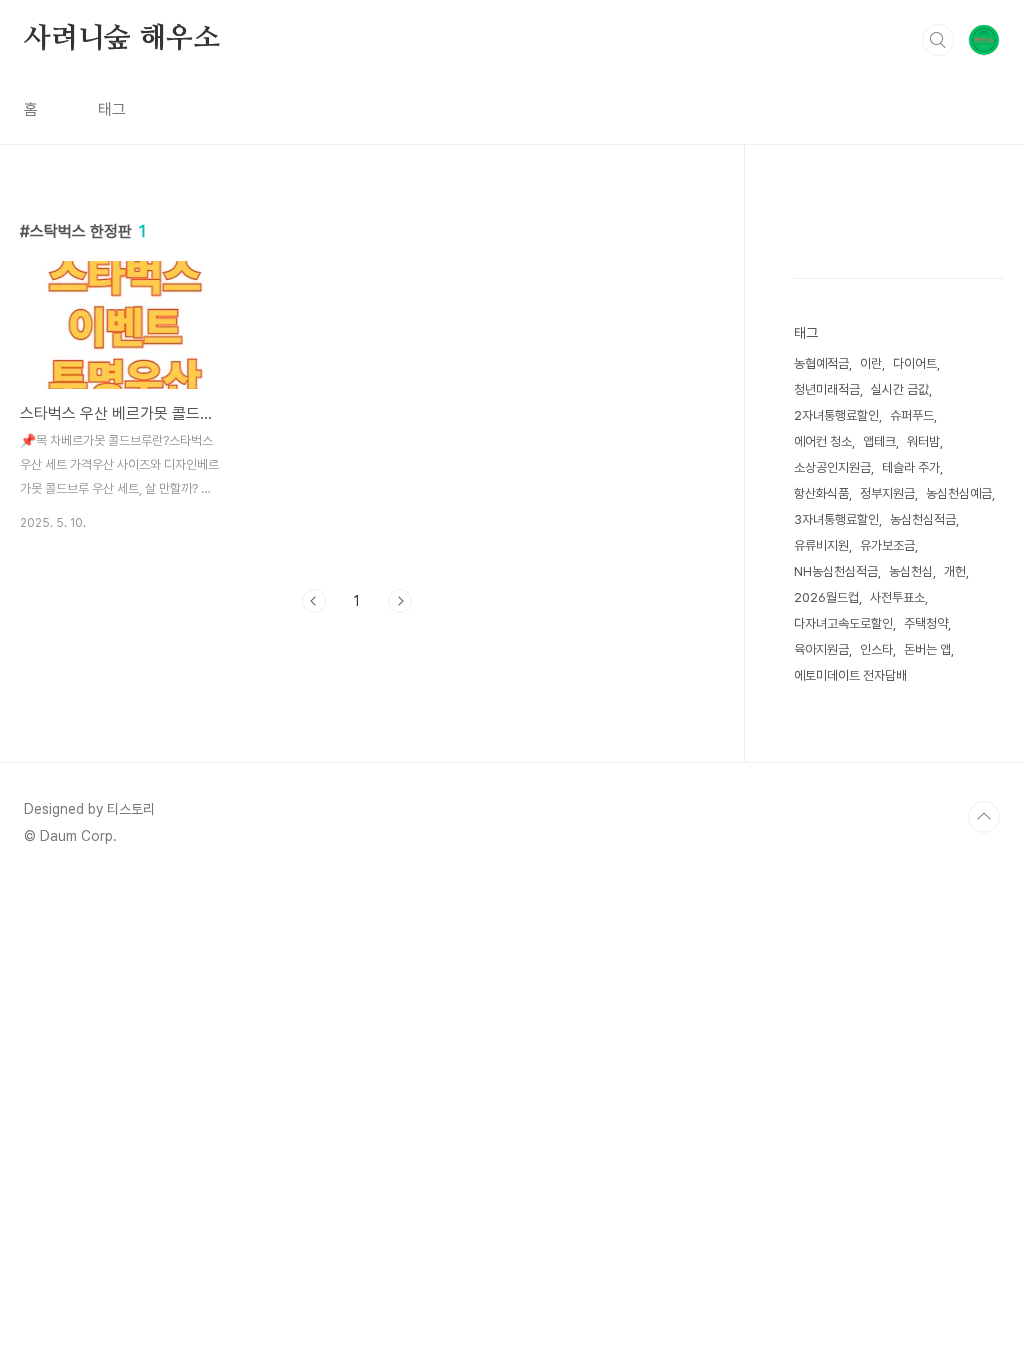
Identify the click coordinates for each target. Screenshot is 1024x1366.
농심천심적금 (923, 519)
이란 (871, 363)
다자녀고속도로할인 (843, 623)
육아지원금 (821, 649)
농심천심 (911, 571)
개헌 (955, 571)
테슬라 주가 (911, 467)
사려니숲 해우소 (121, 39)
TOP (984, 817)
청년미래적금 (827, 389)
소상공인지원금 (832, 467)
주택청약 (926, 623)
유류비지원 (821, 545)
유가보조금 (887, 545)
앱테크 (879, 441)
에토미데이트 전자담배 (850, 675)
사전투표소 (897, 597)
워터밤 (923, 441)
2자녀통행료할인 (836, 415)
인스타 (876, 649)
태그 (112, 109)
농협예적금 (821, 363)
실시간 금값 (900, 389)
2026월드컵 (826, 597)
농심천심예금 (959, 493)
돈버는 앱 (927, 649)
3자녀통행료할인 (836, 519)
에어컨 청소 (823, 441)
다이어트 (915, 363)
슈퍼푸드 (912, 415)
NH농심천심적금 (836, 571)
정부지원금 (887, 493)
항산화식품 (821, 493)
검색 (938, 40)
